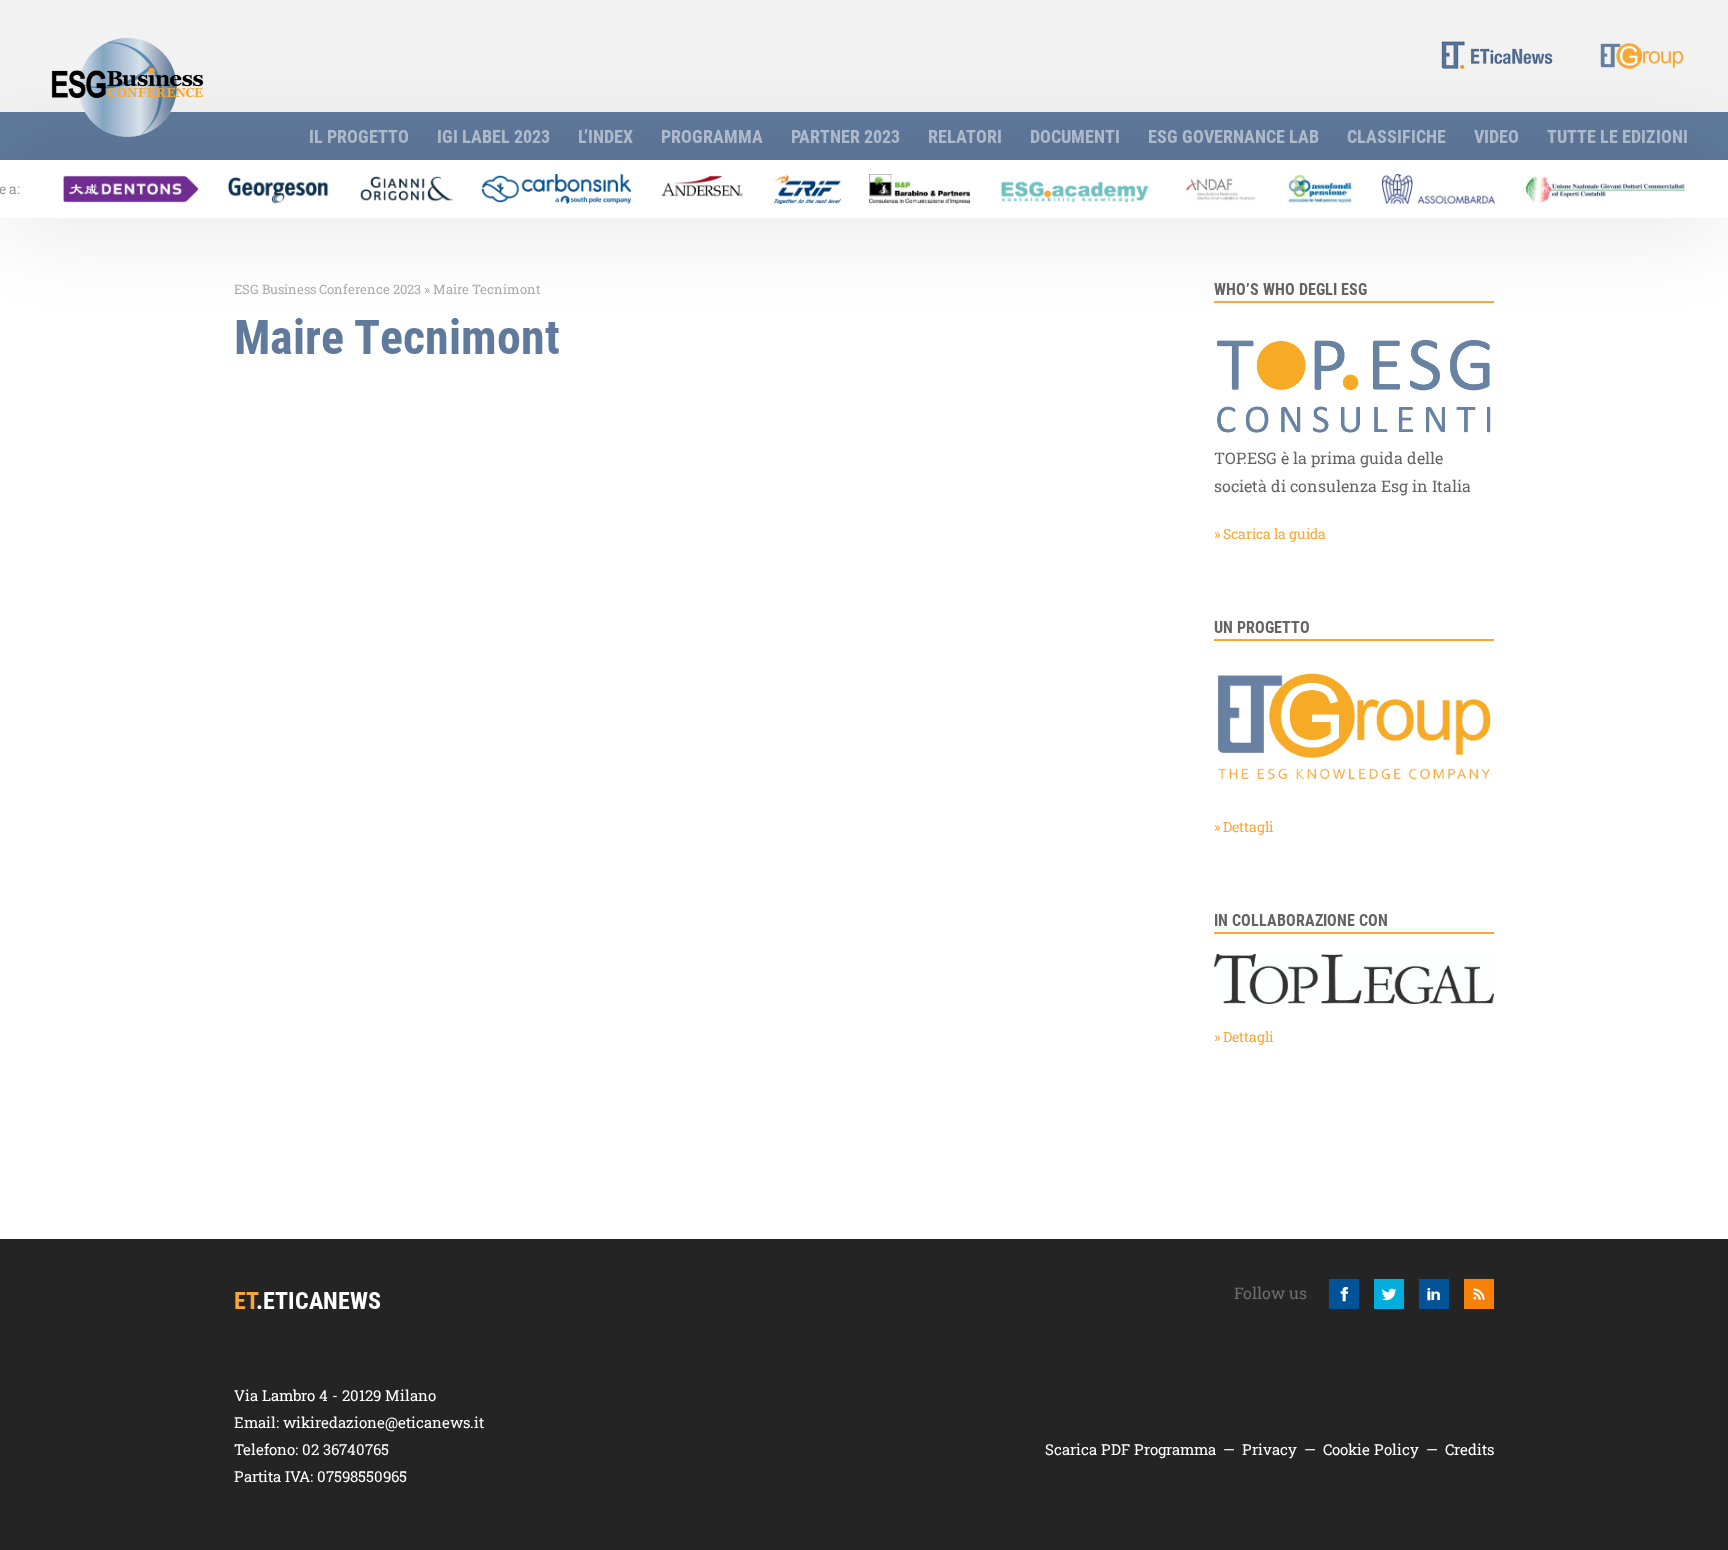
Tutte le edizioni (1617, 136)
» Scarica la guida (1270, 533)
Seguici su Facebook (1344, 1294)
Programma (712, 136)
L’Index (605, 136)
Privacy (1269, 1449)
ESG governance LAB (1233, 136)
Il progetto (359, 136)
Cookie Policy (1371, 1449)
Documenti (1075, 136)
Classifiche (1396, 136)
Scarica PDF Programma (1130, 1449)
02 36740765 (345, 1449)
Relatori (965, 136)
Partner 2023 (845, 136)
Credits (1469, 1449)
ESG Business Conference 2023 (327, 289)
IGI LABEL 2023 (493, 136)
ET (1497, 54)
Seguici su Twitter (1389, 1294)
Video (1496, 136)
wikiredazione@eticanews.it (383, 1422)
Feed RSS (1479, 1294)
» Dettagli (1243, 826)
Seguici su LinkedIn (1434, 1294)
